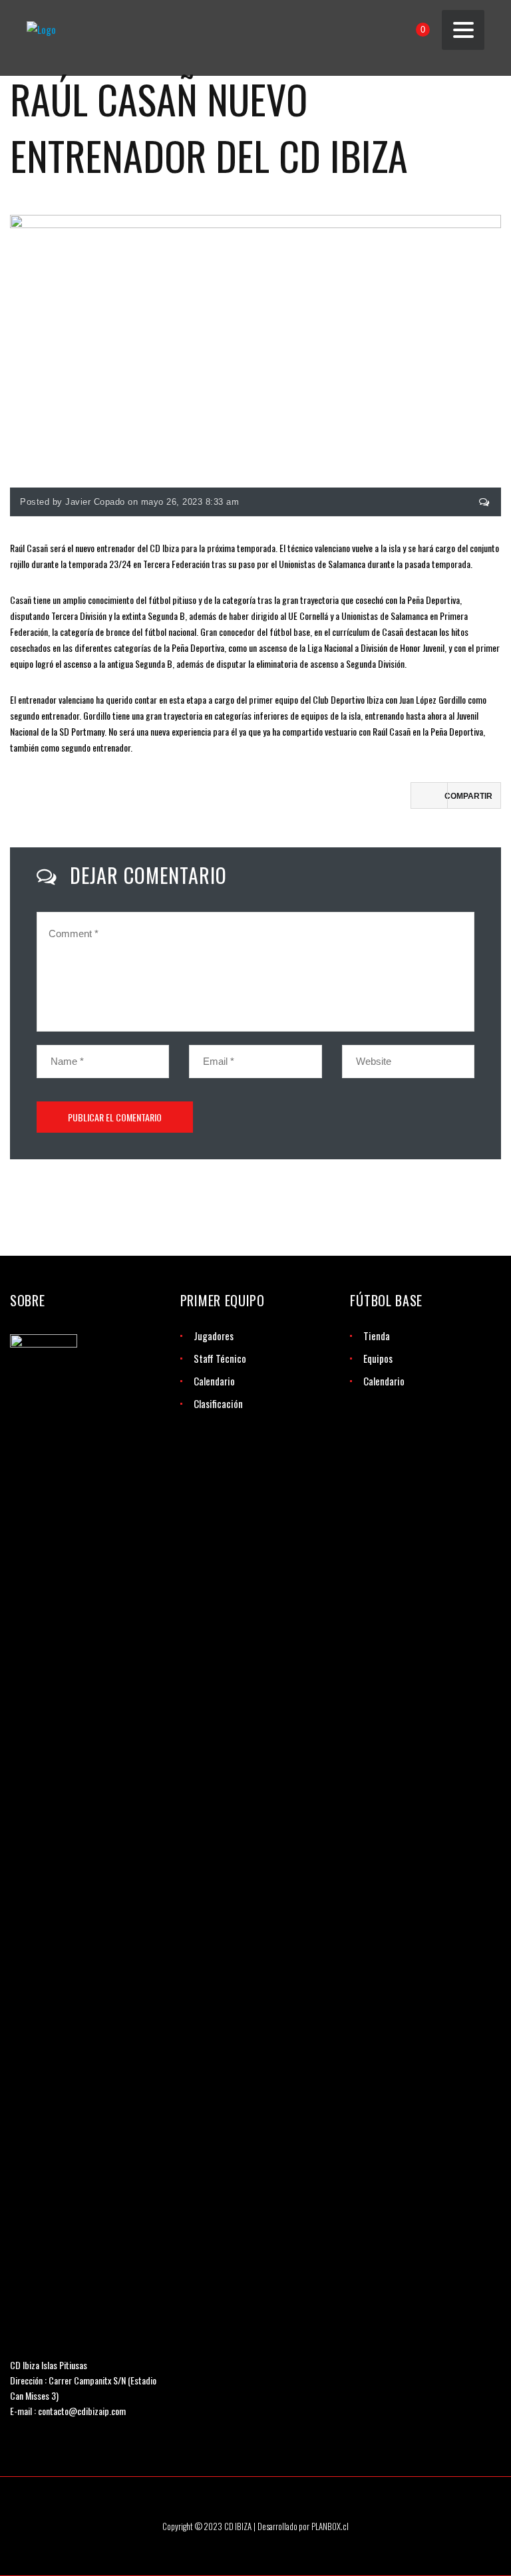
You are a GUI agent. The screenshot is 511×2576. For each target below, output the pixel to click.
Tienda (377, 1336)
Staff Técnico (220, 1358)
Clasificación (218, 1403)
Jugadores (214, 1336)
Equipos (378, 1358)
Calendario (214, 1381)
